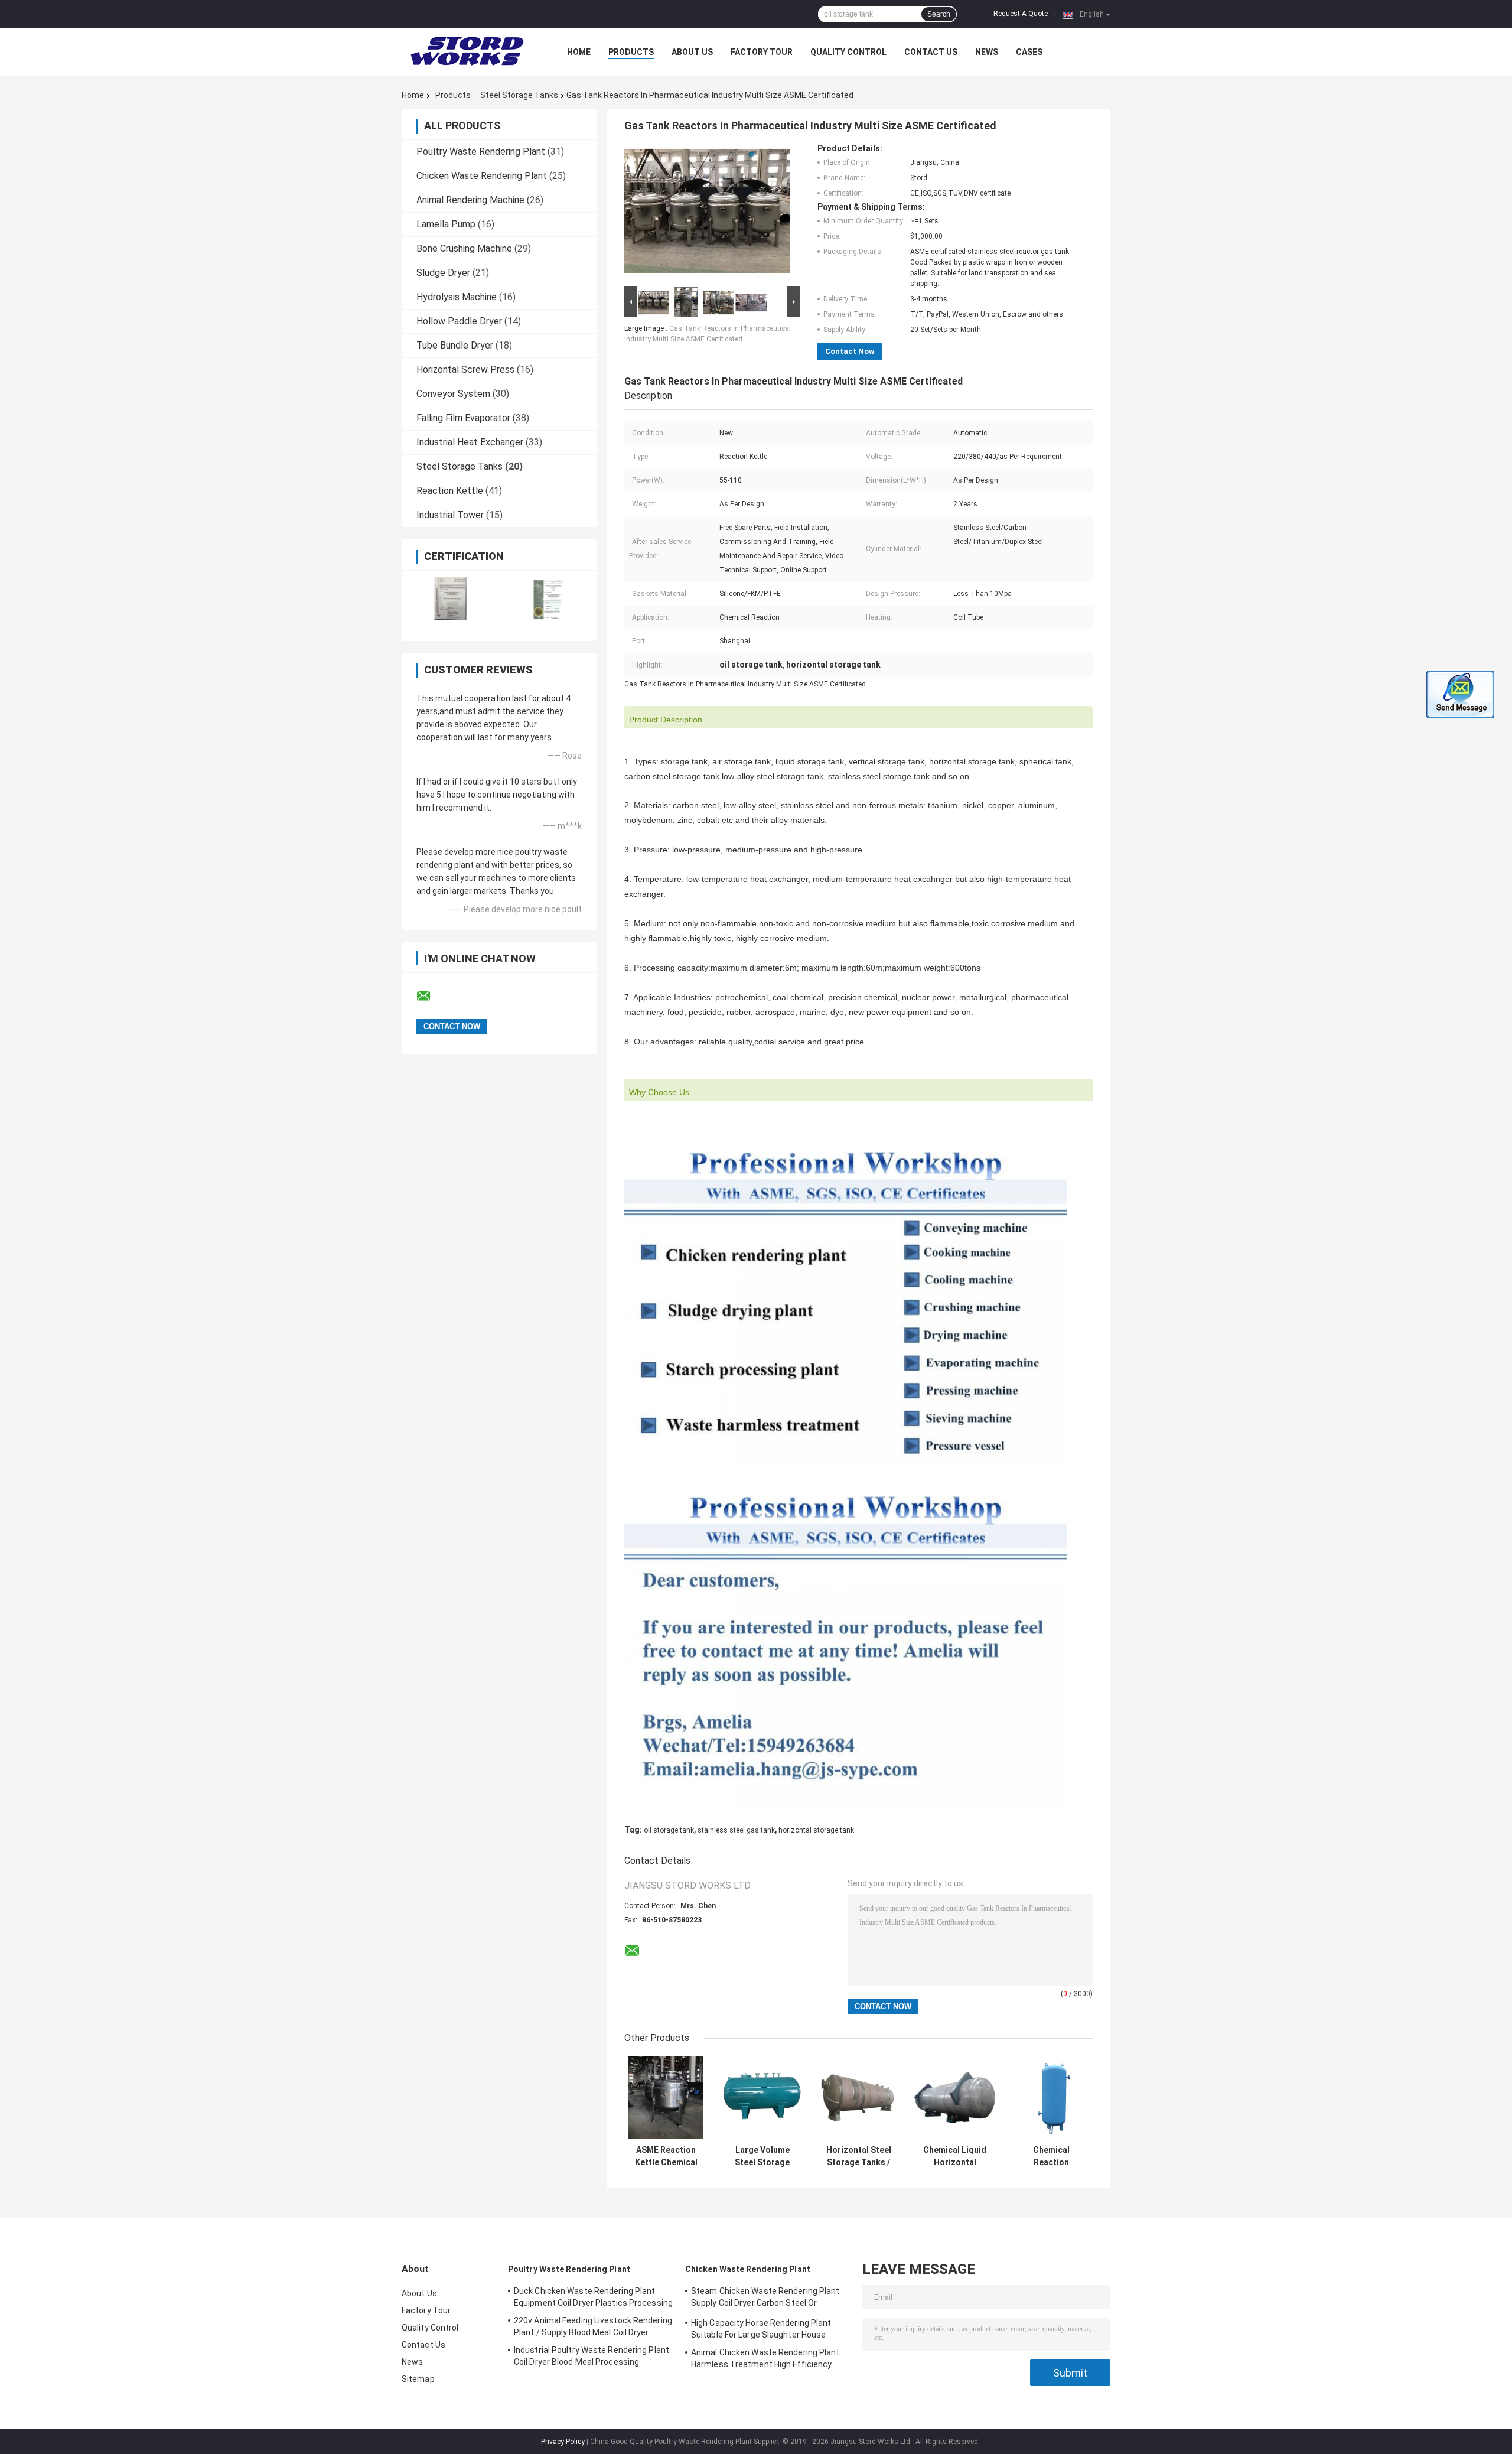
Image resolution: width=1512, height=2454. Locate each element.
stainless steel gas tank (736, 1830)
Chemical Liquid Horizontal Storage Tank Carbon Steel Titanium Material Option (955, 2156)
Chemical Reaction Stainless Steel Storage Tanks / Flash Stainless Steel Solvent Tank (1051, 2156)
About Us (692, 52)
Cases (1029, 52)
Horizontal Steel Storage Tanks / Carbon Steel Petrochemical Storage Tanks (859, 2156)
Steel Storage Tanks (519, 95)
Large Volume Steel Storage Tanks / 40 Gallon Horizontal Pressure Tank (762, 2156)
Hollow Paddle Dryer (459, 321)
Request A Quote (1021, 14)
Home (579, 52)
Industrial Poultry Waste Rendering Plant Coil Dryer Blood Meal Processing (592, 2356)
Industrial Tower (450, 515)
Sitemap (418, 2379)
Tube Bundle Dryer (455, 345)
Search (939, 14)
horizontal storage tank (816, 1830)
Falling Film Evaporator (463, 418)
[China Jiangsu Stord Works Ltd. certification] (450, 598)
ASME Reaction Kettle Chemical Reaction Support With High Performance (666, 2156)
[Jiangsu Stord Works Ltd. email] (431, 996)
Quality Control (848, 52)
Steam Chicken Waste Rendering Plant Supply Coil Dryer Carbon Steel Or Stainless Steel (765, 2299)
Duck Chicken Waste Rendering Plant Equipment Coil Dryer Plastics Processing (593, 2297)
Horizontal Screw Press (465, 370)
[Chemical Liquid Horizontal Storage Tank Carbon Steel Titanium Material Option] (955, 2097)
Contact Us (931, 52)
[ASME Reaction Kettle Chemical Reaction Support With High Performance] (666, 2097)
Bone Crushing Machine (464, 248)
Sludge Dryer (443, 273)
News (987, 52)
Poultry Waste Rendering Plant (481, 152)
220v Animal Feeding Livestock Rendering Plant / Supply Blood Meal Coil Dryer (593, 2326)
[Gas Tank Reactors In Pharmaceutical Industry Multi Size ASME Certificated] (707, 213)
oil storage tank (669, 1830)
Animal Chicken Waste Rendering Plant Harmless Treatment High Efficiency (765, 2358)
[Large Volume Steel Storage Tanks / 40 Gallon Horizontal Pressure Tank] (762, 2097)
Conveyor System (453, 394)
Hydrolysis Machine (457, 297)
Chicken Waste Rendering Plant (482, 176)
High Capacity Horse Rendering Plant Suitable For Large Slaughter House (761, 2329)
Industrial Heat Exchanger (470, 442)
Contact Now (850, 351)
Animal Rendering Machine (470, 200)
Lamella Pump (446, 224)
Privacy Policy (563, 2442)
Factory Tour (762, 52)
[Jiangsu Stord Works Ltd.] (467, 52)
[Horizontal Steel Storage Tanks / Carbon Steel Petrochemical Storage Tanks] (858, 2097)
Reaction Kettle (450, 491)
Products (631, 52)
